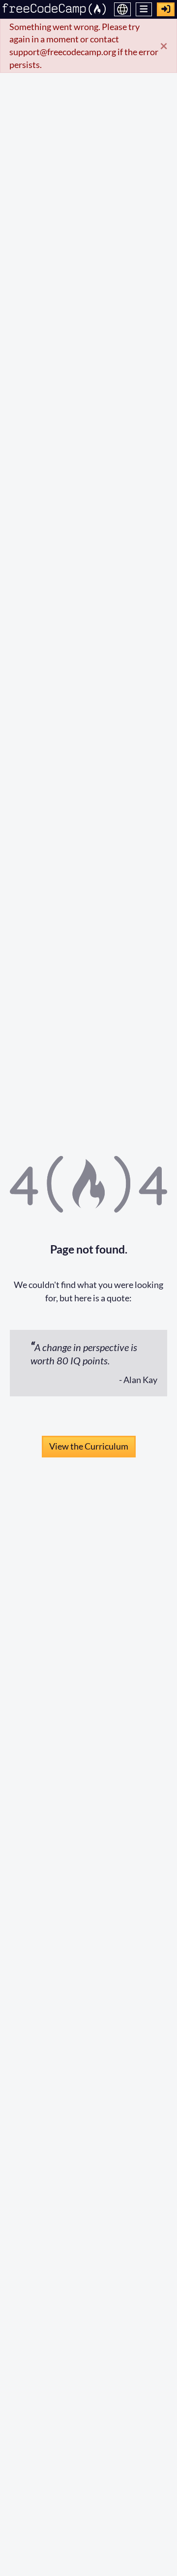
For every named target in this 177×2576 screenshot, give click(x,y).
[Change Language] (122, 9)
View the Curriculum (89, 1446)
